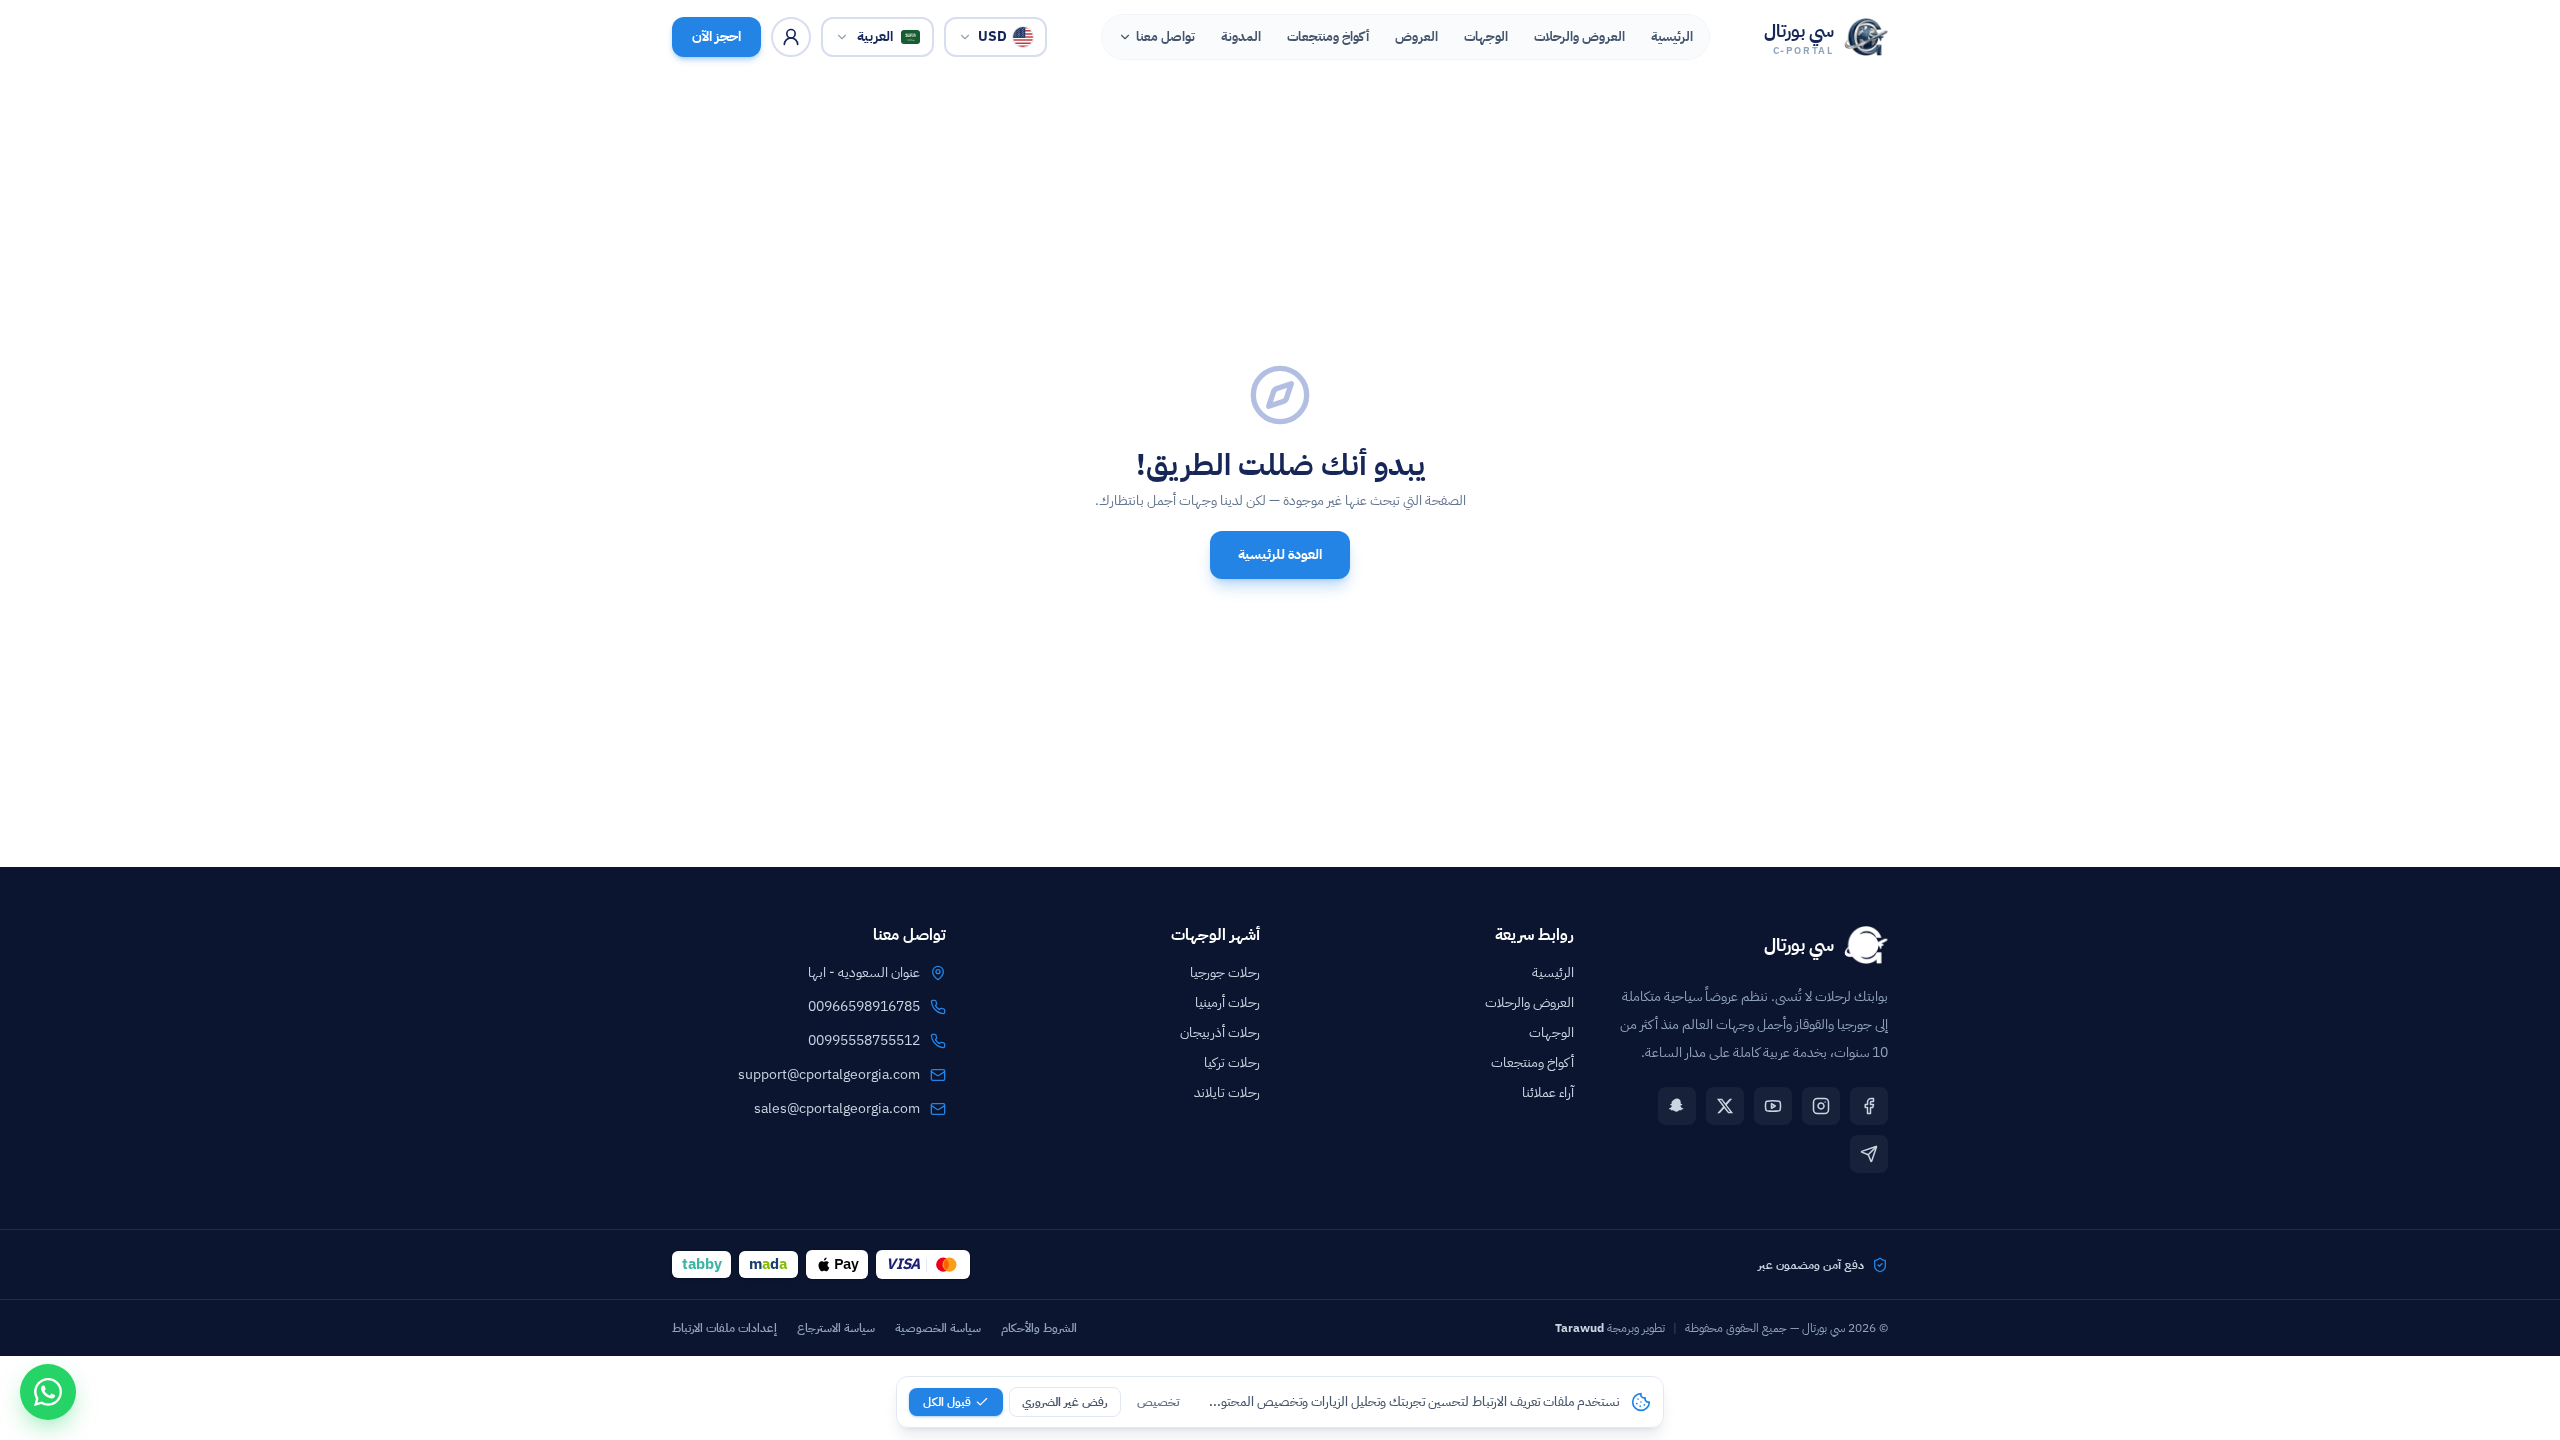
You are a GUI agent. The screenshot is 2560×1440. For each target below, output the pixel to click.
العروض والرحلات (1529, 1002)
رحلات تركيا (1232, 1062)
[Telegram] (1869, 1154)
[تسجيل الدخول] (791, 37)
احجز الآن (716, 36)
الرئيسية (1553, 972)
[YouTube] (1773, 1106)
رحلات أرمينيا (1227, 1002)
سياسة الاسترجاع (836, 1328)
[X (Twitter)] (1725, 1106)
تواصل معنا (1165, 36)
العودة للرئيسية (1280, 554)
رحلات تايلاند (1227, 1092)
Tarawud (1579, 1328)
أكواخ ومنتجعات (1532, 1062)
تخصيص (1158, 1402)
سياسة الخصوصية (938, 1328)
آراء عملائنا (1548, 1092)
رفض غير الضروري (1065, 1402)
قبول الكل (947, 1402)
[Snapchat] (1677, 1106)
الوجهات (1551, 1032)
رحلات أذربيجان (1220, 1032)
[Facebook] (1869, 1106)
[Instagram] (1821, 1106)
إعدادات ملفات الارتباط (724, 1328)
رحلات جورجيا (1225, 972)
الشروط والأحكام (1039, 1328)
